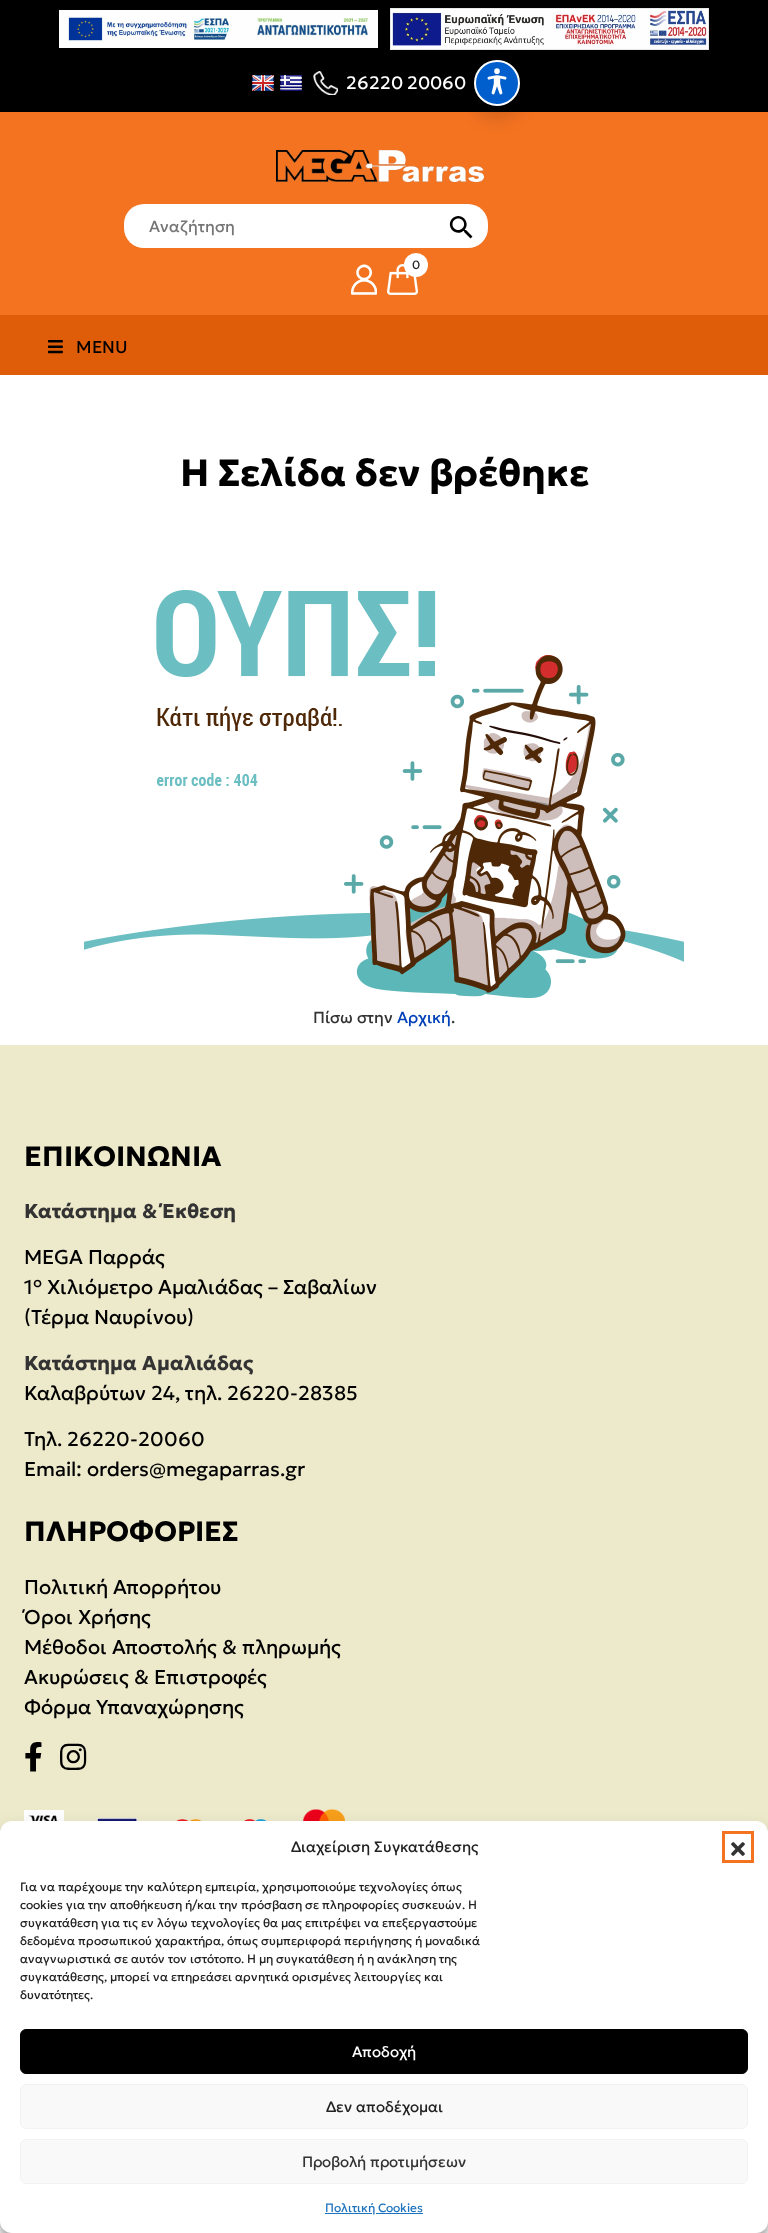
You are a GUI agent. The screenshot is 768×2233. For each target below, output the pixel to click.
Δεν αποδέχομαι (384, 2106)
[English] (263, 83)
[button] (738, 1847)
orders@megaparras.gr (196, 1469)
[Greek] (291, 83)
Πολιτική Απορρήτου (122, 1587)
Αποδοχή (384, 2051)
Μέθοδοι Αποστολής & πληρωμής (182, 1647)
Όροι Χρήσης (87, 1617)
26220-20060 (136, 1439)
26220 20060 (406, 82)
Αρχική (424, 1017)
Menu (102, 347)
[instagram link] (79, 1761)
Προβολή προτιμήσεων (384, 2161)
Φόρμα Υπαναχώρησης (134, 1707)
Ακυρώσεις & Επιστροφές (145, 1677)
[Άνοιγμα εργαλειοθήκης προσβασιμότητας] (497, 83)
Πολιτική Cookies (374, 2207)
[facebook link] (39, 1761)
